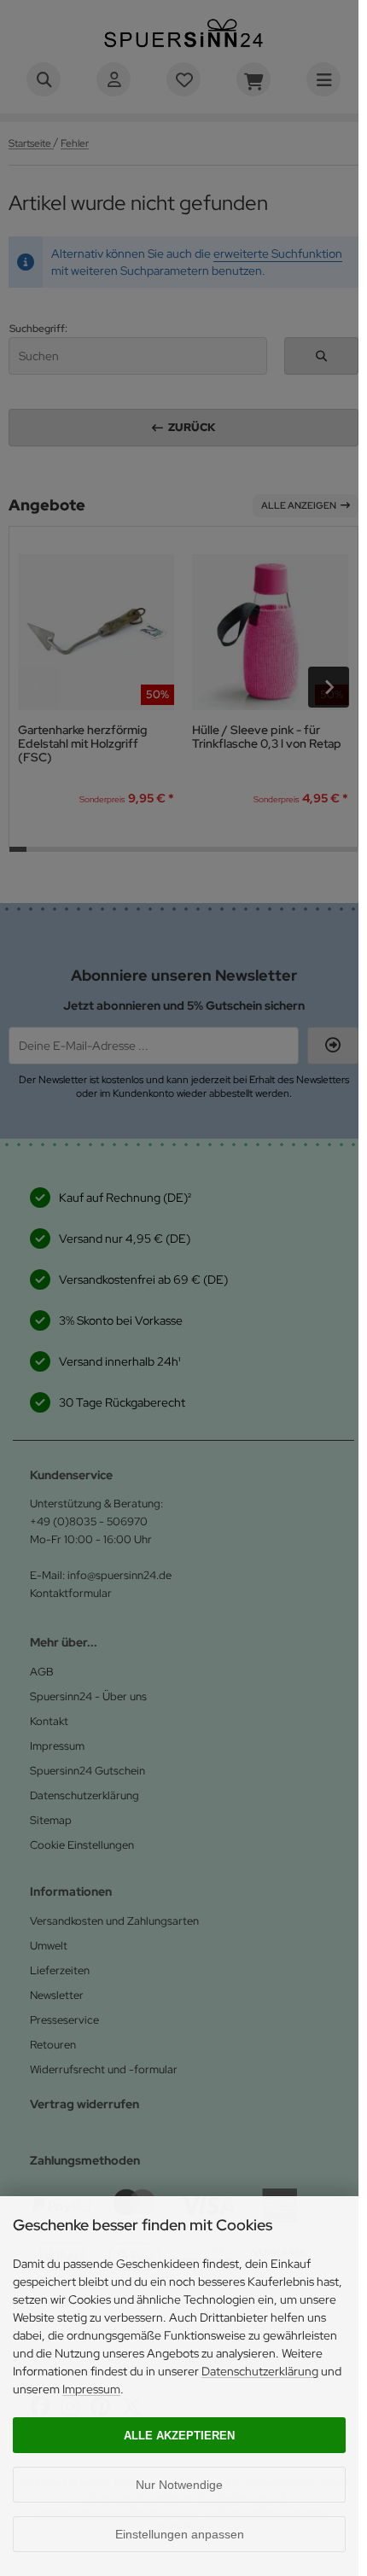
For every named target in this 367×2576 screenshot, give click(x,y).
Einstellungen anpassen (180, 2534)
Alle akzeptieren (179, 2436)
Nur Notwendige (179, 2485)
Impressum (91, 2389)
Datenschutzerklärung (260, 2371)
